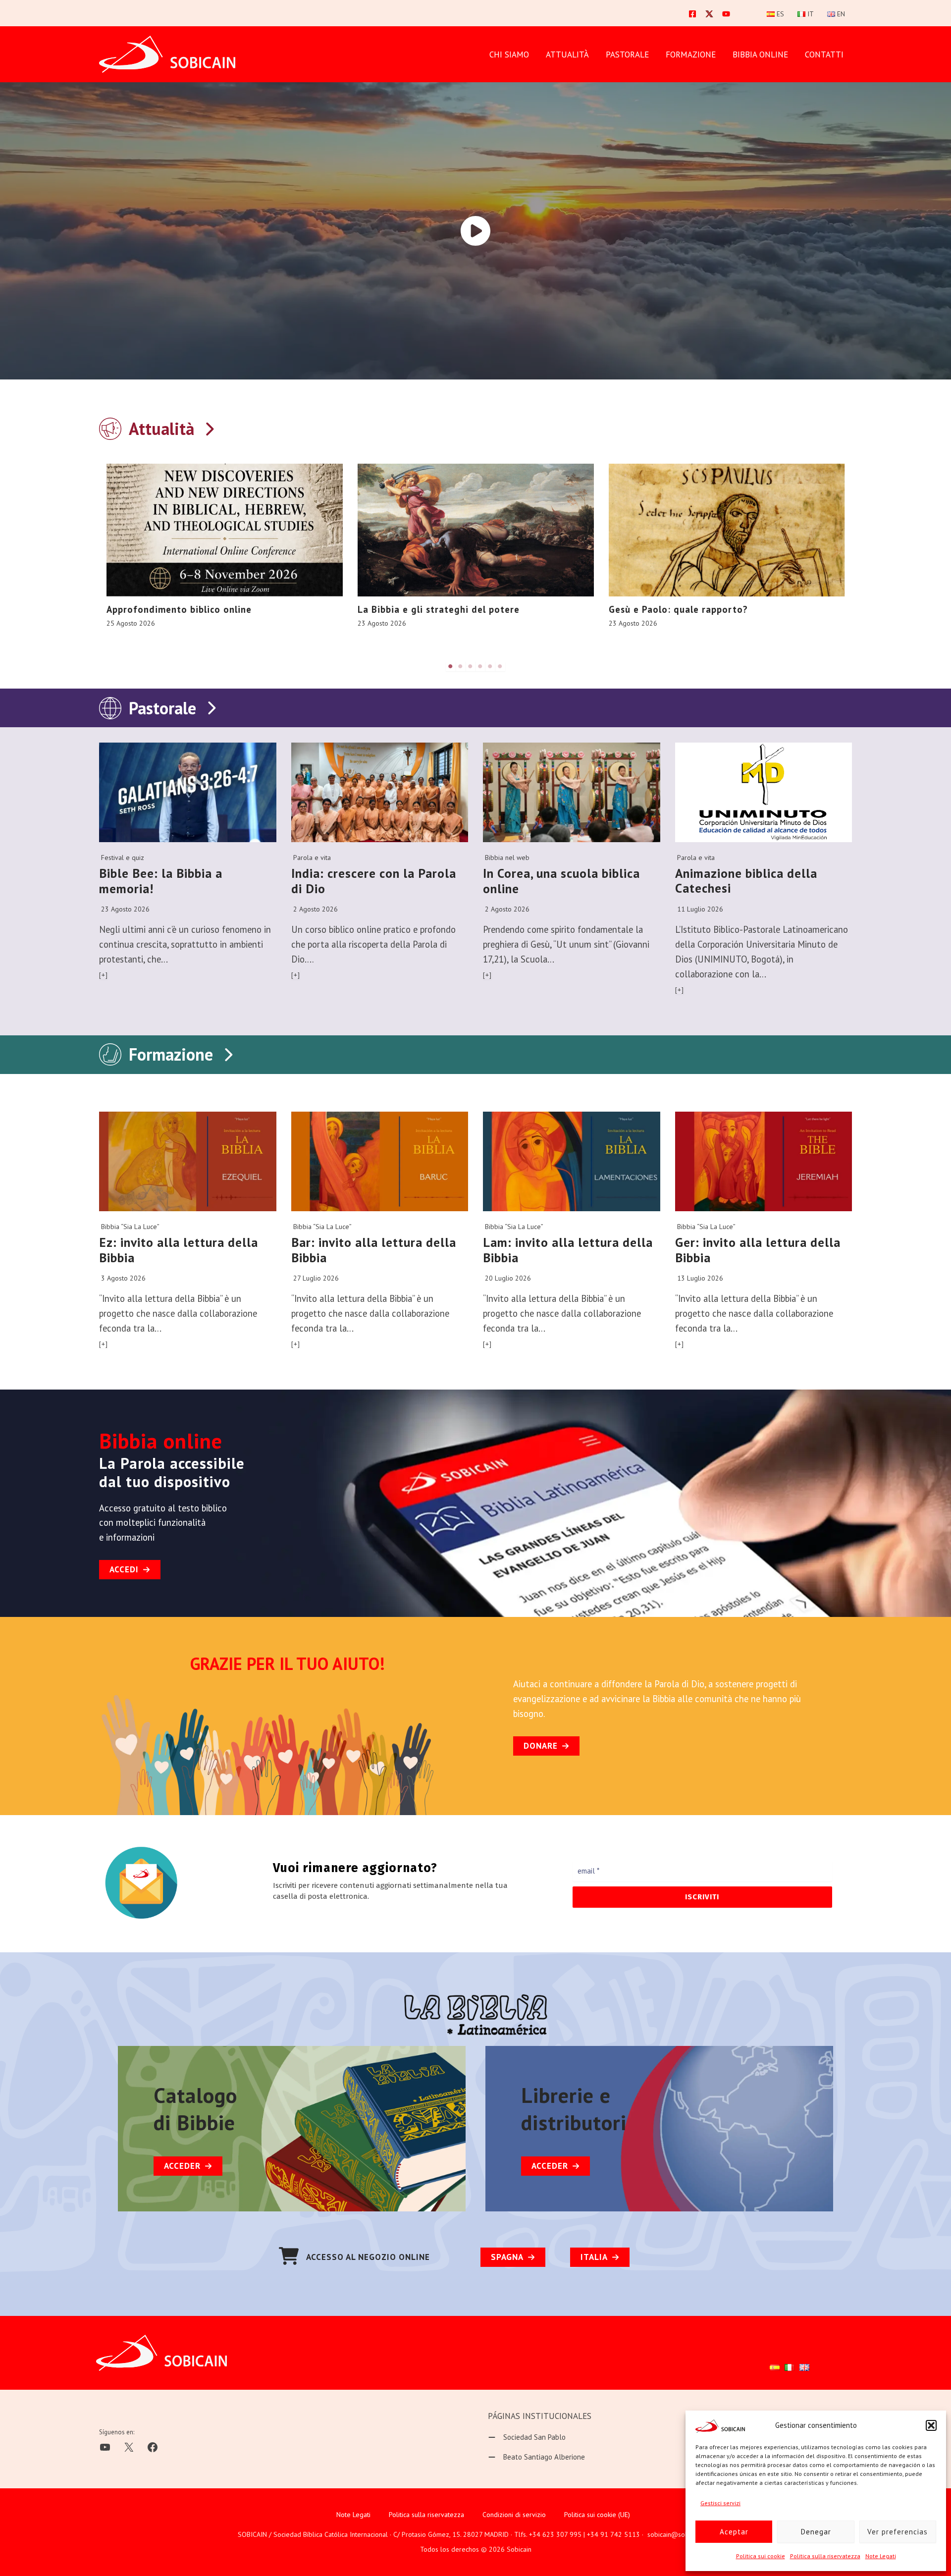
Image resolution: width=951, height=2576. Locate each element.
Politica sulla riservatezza (825, 2556)
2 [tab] (461, 666)
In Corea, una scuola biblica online (561, 881)
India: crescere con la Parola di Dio (374, 881)
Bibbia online (760, 54)
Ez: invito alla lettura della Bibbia (179, 1250)
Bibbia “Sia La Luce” (130, 1227)
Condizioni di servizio (514, 2515)
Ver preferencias (898, 2532)
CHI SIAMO (509, 54)
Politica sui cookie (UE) (597, 2515)
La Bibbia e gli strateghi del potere (439, 609)
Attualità (567, 54)
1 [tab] (451, 666)
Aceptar (734, 2532)
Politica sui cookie (761, 2556)
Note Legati (881, 2556)
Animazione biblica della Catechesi (746, 881)
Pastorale (162, 708)
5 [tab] (490, 666)
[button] (931, 2425)
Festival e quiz (123, 858)
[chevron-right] (209, 427)
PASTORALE (627, 54)
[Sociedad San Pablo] (527, 2437)
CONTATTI (824, 54)
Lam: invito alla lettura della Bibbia (568, 1250)
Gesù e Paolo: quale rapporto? (678, 609)
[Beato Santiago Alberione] (536, 2457)
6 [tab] (500, 666)
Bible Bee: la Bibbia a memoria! (161, 881)
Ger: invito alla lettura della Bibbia (758, 1250)
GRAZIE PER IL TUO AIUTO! (288, 1664)
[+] (104, 975)
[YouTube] (726, 14)
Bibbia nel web (507, 858)
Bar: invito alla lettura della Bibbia (374, 1250)
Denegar (816, 2532)
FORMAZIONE (691, 54)
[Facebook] (692, 14)
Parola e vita (312, 858)
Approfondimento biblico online (179, 609)
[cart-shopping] (289, 2256)
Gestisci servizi (720, 2503)
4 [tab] (480, 666)
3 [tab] (471, 666)
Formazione (171, 1054)
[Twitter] (709, 14)
